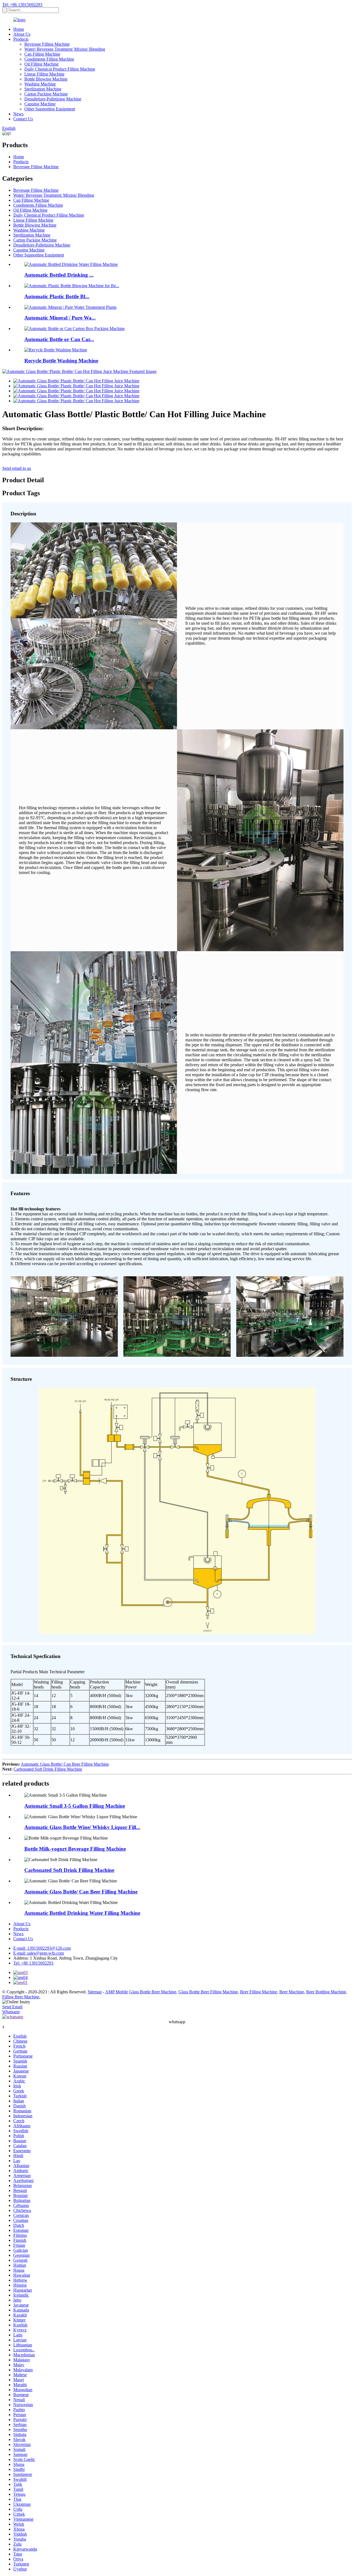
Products (21, 39)
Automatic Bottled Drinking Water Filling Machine (82, 1913)
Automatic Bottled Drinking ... (59, 275)
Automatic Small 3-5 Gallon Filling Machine (75, 1806)
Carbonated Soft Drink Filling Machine (48, 1769)
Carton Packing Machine (46, 94)
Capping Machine (40, 104)
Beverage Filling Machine (47, 44)
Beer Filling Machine (259, 1992)
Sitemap (95, 1992)
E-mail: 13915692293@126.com (42, 1948)
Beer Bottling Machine (326, 1992)
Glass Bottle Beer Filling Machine (208, 1992)
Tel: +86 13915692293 (22, 5)
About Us (22, 34)
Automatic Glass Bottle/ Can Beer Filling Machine (65, 1764)
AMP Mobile (117, 1992)
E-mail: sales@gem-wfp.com (39, 1953)
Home (19, 29)
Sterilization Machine (43, 89)
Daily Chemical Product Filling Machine (60, 69)
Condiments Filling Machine (49, 59)
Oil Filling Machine (41, 64)
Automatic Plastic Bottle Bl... (57, 296)
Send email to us (17, 468)
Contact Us (23, 119)
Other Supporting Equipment (50, 109)
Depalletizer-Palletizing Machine (53, 99)
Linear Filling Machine (44, 74)
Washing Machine (40, 84)
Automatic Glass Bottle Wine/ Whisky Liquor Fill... (82, 1827)
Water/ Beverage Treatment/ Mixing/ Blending (65, 49)
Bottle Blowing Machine (46, 79)
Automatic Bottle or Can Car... (59, 339)
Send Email (12, 2007)
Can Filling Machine (42, 54)
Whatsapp (11, 2012)
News (18, 114)
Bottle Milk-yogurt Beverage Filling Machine (75, 1849)
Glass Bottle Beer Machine (153, 1992)
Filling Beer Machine (21, 1997)
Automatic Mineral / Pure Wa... (60, 318)
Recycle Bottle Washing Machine (61, 361)
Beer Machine (292, 1992)
